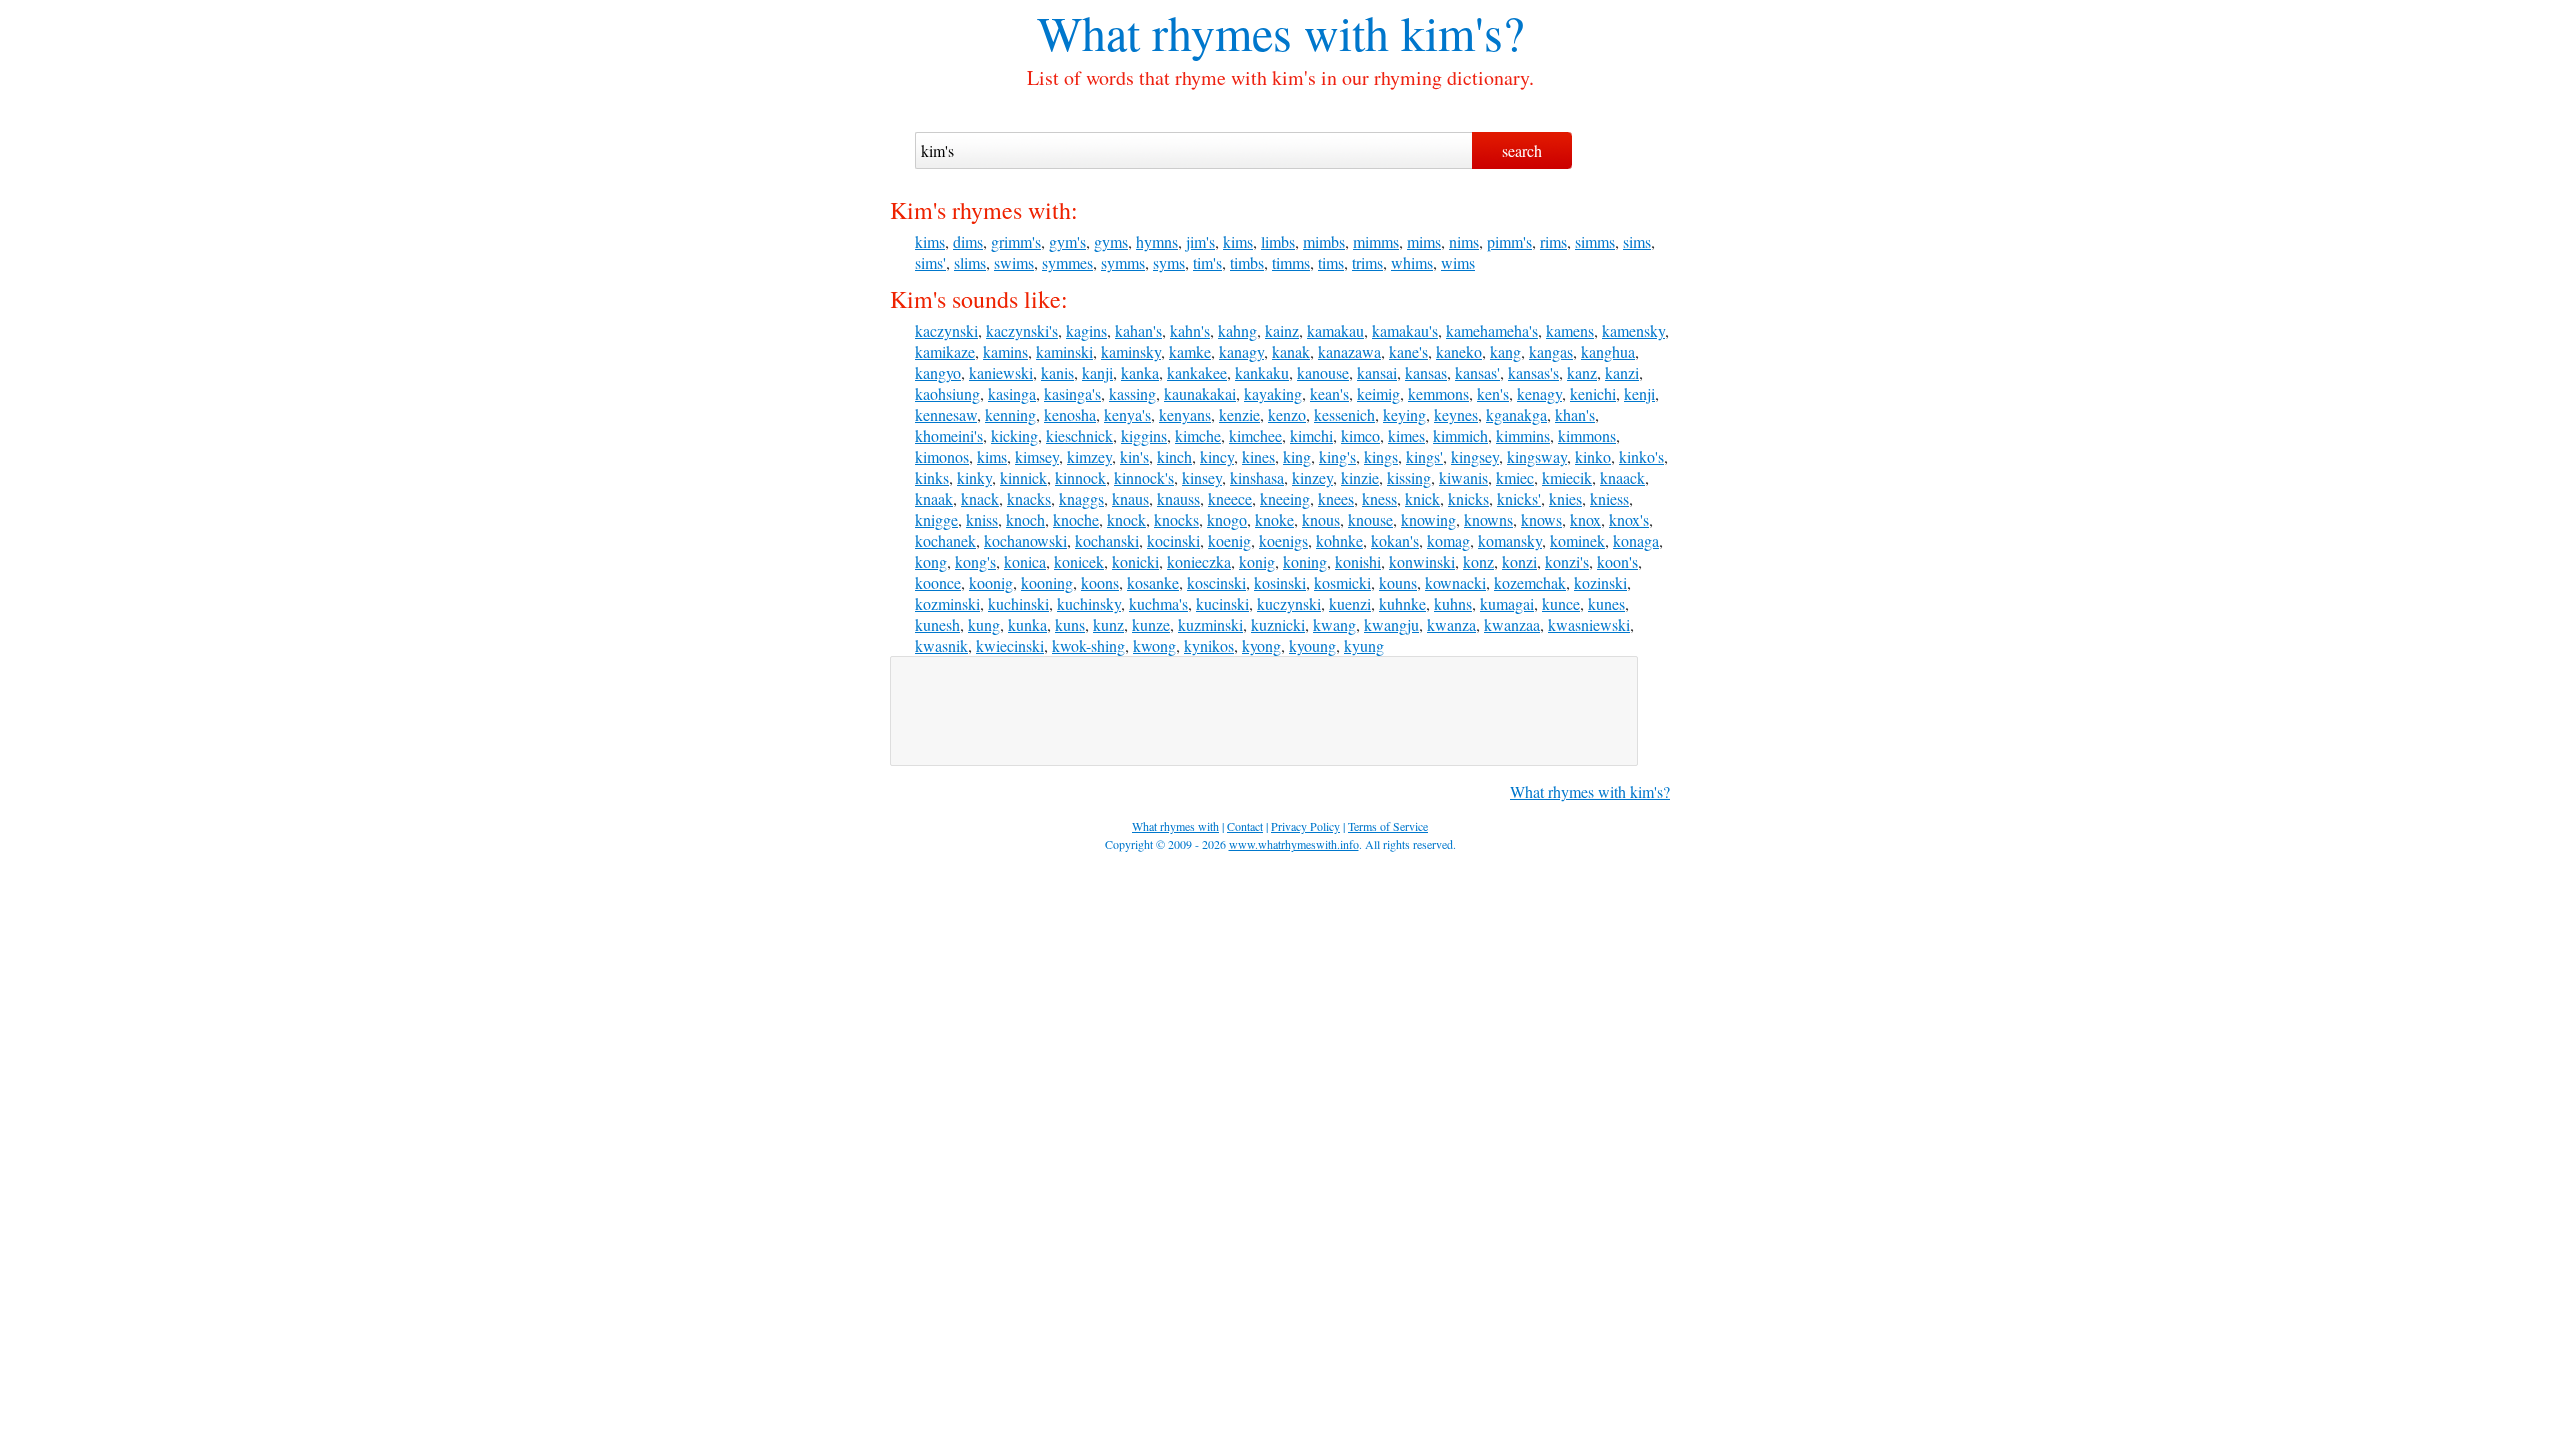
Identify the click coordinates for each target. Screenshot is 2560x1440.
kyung (1364, 645)
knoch (1025, 519)
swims (1014, 262)
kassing (1132, 393)
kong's (975, 561)
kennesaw (946, 414)
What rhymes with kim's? (1590, 791)
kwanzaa (1512, 624)
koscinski (1216, 582)
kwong (1154, 645)
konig (1257, 561)
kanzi (1622, 372)
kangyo (938, 372)
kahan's (1138, 330)
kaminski (1064, 351)
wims (1458, 262)
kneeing (1285, 498)
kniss (982, 519)
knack (980, 498)
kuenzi (1350, 603)
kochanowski (1025, 540)
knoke (1274, 519)
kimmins (1523, 435)
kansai (1377, 372)
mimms (1376, 241)
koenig (1229, 540)
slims (970, 262)
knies (1565, 498)
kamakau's (1405, 330)
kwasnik (941, 645)
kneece (1230, 498)
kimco (1360, 435)
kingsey (1475, 456)
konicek (1079, 561)
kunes (1606, 603)
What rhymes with (1213, 32)
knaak (934, 498)
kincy (1217, 456)
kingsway (1537, 456)
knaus (1130, 498)
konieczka (1199, 561)
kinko (1593, 456)
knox (1585, 519)
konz (1478, 561)
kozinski (1600, 582)
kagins (1086, 330)
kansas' (1477, 372)
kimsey (1037, 456)
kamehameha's (1492, 330)
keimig (1378, 393)
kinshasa (1257, 477)
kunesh (937, 624)
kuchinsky (1089, 603)
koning (1305, 561)
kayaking (1273, 393)
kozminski (947, 603)
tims (1331, 262)
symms (1123, 262)
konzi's (1567, 561)
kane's (1408, 351)
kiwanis (1463, 477)
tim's (1207, 262)
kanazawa (1349, 351)
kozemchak (1530, 582)
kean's (1329, 393)
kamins (1005, 351)
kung (984, 624)
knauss (1178, 498)
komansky (1510, 540)
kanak (1291, 351)
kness (1379, 498)
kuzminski (1210, 624)
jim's (1200, 241)
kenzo (1287, 414)
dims (968, 241)
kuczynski (1289, 603)
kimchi (1311, 435)
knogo (1227, 519)
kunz (1108, 624)
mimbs (1324, 241)
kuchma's (1158, 603)
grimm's (1016, 241)
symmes (1067, 262)
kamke (1190, 351)
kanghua (1608, 351)
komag (1448, 540)
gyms (1111, 241)
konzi (1519, 561)
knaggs (1081, 498)
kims (930, 241)
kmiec (1515, 477)
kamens (1570, 330)
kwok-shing (1088, 645)
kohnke (1339, 540)
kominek (1577, 540)
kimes (1406, 435)
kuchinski (1018, 603)
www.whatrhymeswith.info (1294, 844)
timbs (1247, 262)
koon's (1617, 561)
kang (1505, 351)
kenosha (1070, 414)
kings (1381, 456)
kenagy (1539, 393)
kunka (1027, 624)
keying (1404, 414)
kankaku (1262, 372)
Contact (1245, 826)
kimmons (1587, 435)
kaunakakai (1200, 393)
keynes (1456, 414)
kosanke (1153, 582)
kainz (1282, 330)
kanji (1097, 372)
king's (1337, 456)
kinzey (1312, 477)
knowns (1488, 519)
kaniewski (1001, 372)
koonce (938, 582)
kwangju (1391, 624)
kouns (1398, 582)
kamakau (1335, 330)
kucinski (1222, 603)
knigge (936, 519)
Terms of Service (1388, 826)
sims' (930, 262)
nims (1464, 241)
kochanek (945, 540)
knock (1126, 519)
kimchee (1255, 435)
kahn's (1190, 330)
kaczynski (946, 330)
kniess (1609, 498)
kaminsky (1131, 351)
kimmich (1460, 435)
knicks (1468, 498)
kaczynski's (1022, 330)
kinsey (1202, 477)
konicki (1135, 561)
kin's (1134, 456)
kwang (1334, 624)
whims (1412, 262)
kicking (1014, 435)
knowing (1428, 519)
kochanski (1107, 540)
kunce (1561, 603)
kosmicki (1342, 582)
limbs (1278, 241)
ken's (1493, 393)
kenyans (1185, 414)
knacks (1029, 498)
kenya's (1127, 414)
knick (1422, 498)
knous (1321, 519)
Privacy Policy (1305, 826)
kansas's (1533, 372)
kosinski (1280, 582)
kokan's (1395, 540)
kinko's (1641, 456)
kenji (1639, 393)
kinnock (1080, 477)
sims (1637, 241)
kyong (1261, 645)
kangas (1551, 351)
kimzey (1089, 456)
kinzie (1360, 477)
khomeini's (949, 435)
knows (1541, 519)
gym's (1067, 241)
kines (1258, 456)
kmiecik (1567, 477)
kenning (1010, 414)
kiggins (1144, 435)
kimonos (942, 456)
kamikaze (945, 351)
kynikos (1209, 645)
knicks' (1519, 498)
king (1297, 456)
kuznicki (1278, 624)
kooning (1047, 582)
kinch (1174, 456)
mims (1424, 241)
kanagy (1241, 351)
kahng (1237, 330)
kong (931, 561)
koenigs (1283, 540)
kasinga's (1072, 393)
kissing (1409, 477)
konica (1025, 561)
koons (1100, 582)
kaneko (1459, 351)
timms (1291, 262)
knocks (1176, 519)
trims (1367, 262)
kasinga (1012, 393)
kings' (1424, 456)
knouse (1370, 519)
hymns (1157, 241)
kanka (1140, 372)
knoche (1076, 519)
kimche (1198, 435)
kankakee (1197, 372)
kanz (1582, 372)
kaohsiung (947, 393)
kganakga (1516, 414)
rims (1553, 241)
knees (1336, 498)
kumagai (1507, 603)
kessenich (1344, 414)
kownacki (1455, 582)
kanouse (1323, 372)
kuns (1070, 624)
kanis (1057, 372)
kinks (932, 477)
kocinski (1173, 540)
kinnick (1023, 477)
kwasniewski (1589, 624)
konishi (1358, 561)
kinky (974, 477)
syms (1169, 262)
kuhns (1453, 603)
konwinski (1422, 561)
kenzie (1239, 414)
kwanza (1451, 624)
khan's (1575, 414)
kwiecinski (1010, 645)
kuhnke (1402, 603)
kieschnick (1079, 435)
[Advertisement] (1264, 711)
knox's (1629, 519)
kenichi (1593, 393)
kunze (1151, 624)
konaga (1636, 540)
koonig (991, 582)
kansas (1426, 372)
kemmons (1438, 393)
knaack (1622, 477)
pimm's (1509, 241)
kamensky (1633, 330)
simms (1595, 241)
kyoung (1312, 645)
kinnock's (1144, 477)
